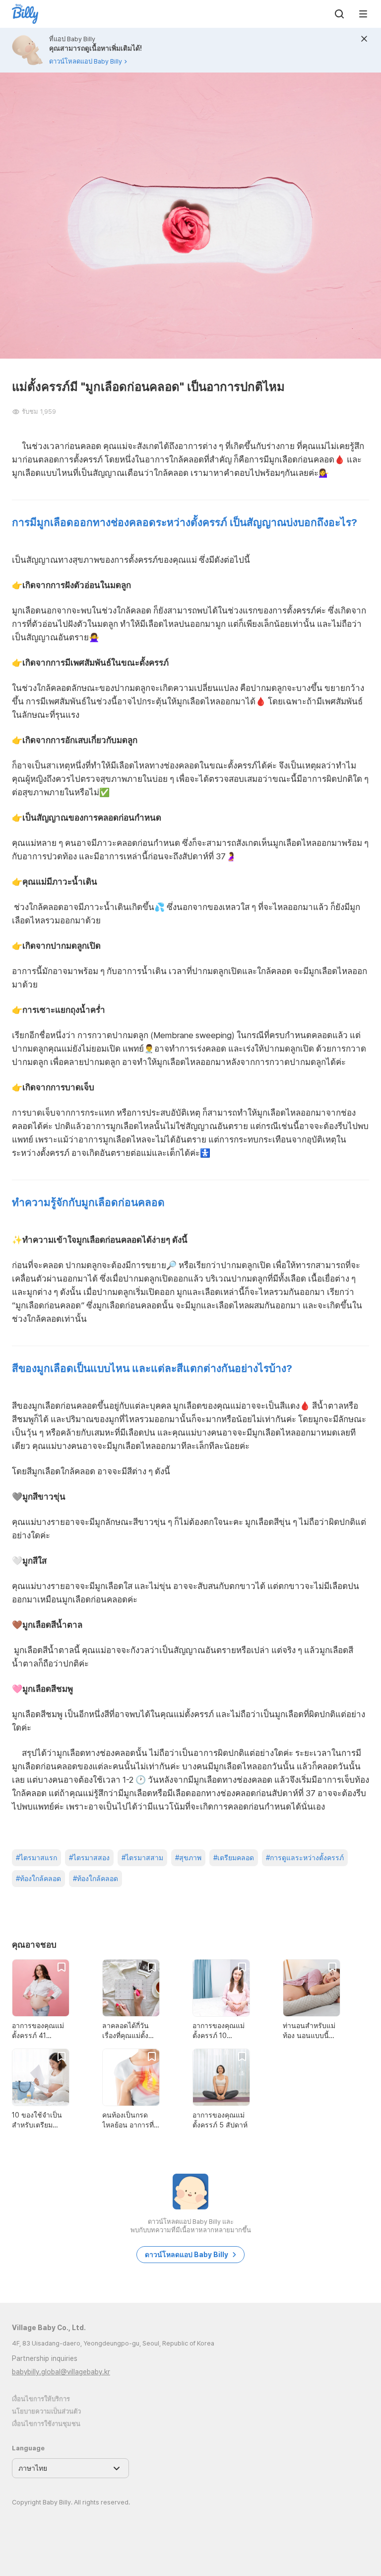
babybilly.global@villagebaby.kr (61, 2372)
